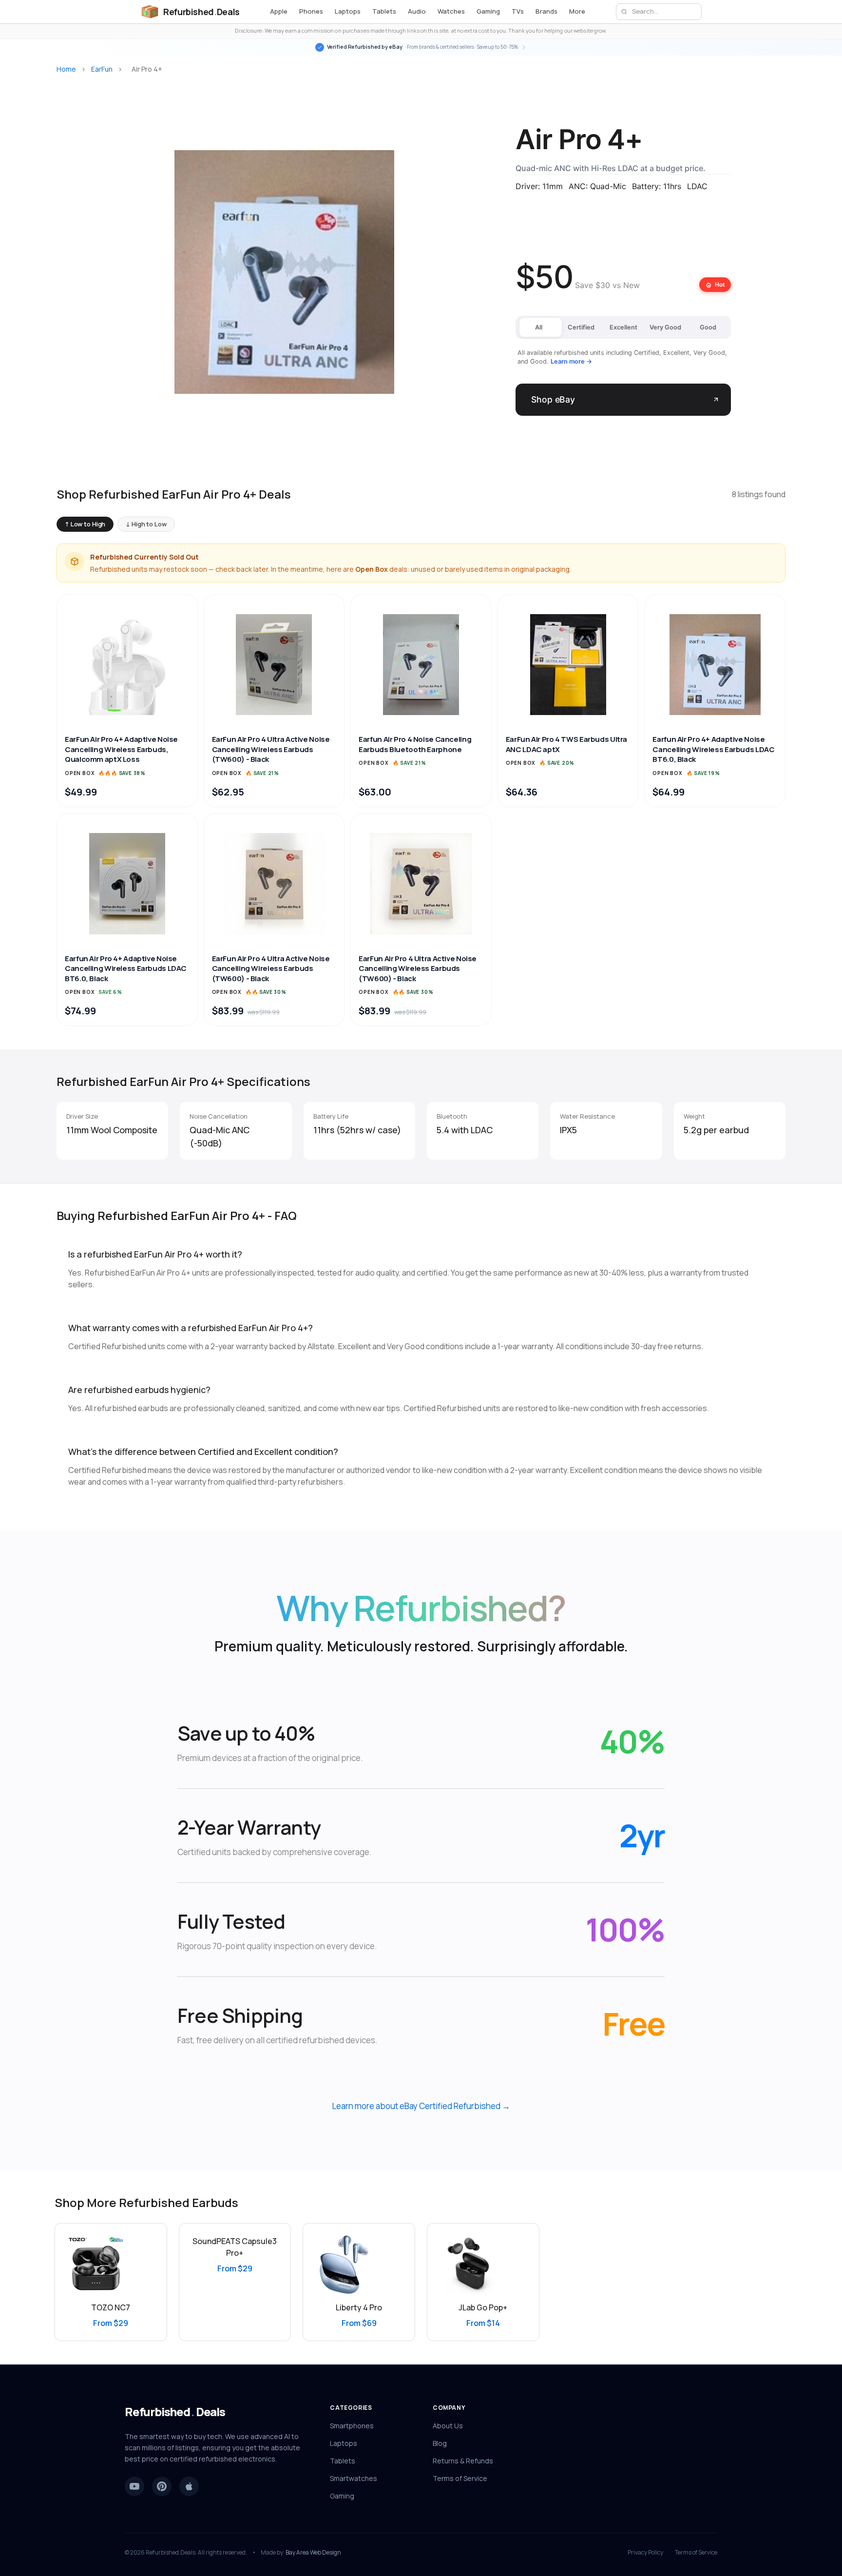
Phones (311, 11)
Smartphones (352, 2426)
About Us (448, 2426)
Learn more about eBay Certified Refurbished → (421, 2106)
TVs (518, 11)
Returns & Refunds (463, 2461)
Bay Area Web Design (313, 2552)
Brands (546, 11)
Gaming (488, 11)
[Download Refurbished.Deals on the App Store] (189, 2486)
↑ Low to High (85, 524)
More (577, 11)
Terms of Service (460, 2478)
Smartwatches (354, 2478)
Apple (279, 11)
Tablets (384, 11)
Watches (451, 11)
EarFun (102, 69)
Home (66, 69)
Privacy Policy (645, 2553)
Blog (440, 2443)
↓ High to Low (146, 524)
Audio (417, 11)
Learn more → (571, 361)
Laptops (348, 11)
